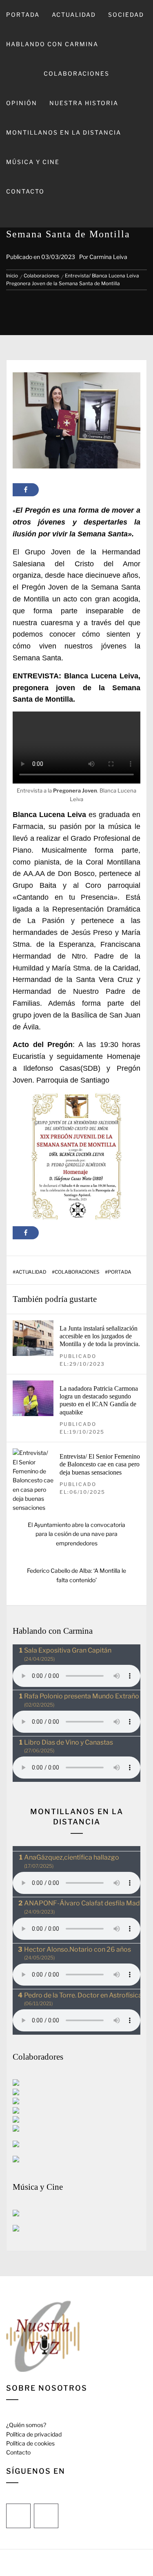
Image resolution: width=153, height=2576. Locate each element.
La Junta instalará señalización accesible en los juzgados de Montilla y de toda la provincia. (100, 1336)
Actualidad (74, 15)
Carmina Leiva (108, 257)
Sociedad (126, 15)
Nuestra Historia (84, 103)
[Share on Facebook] (26, 490)
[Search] (76, 217)
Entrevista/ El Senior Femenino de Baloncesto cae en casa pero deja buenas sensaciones (100, 1464)
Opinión (22, 103)
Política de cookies (30, 2443)
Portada (23, 15)
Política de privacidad (34, 2434)
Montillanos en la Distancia (64, 132)
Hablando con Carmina (52, 44)
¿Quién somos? (26, 2425)
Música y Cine (33, 162)
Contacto (25, 191)
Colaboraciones (76, 73)
